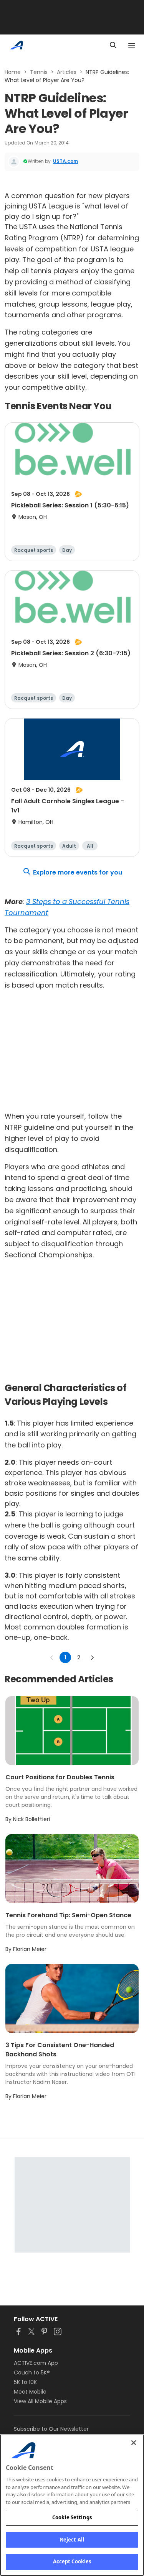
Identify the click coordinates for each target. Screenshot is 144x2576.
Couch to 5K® (32, 2373)
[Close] (134, 2443)
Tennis (39, 72)
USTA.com (65, 161)
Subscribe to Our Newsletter (51, 2429)
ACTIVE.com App (36, 2363)
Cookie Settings (72, 2517)
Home (13, 72)
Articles (67, 72)
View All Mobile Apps (40, 2401)
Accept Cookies (72, 2561)
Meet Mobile (30, 2392)
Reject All (72, 2540)
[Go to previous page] (52, 1657)
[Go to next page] (92, 1657)
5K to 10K (25, 2382)
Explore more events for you (78, 872)
